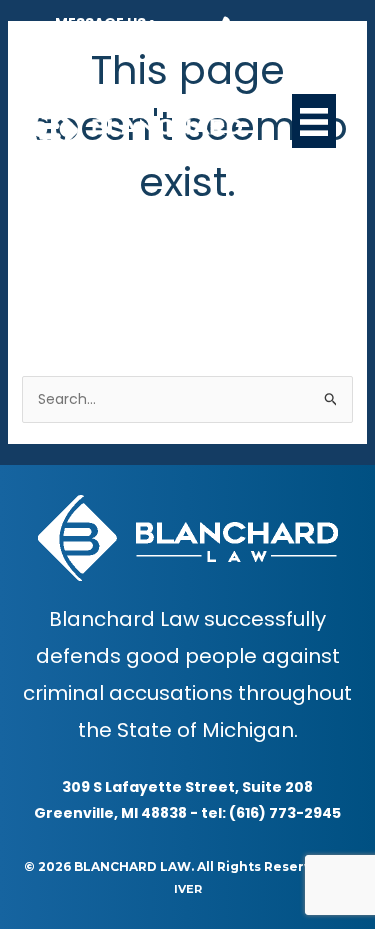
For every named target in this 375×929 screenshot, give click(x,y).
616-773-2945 (296, 27)
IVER (188, 889)
